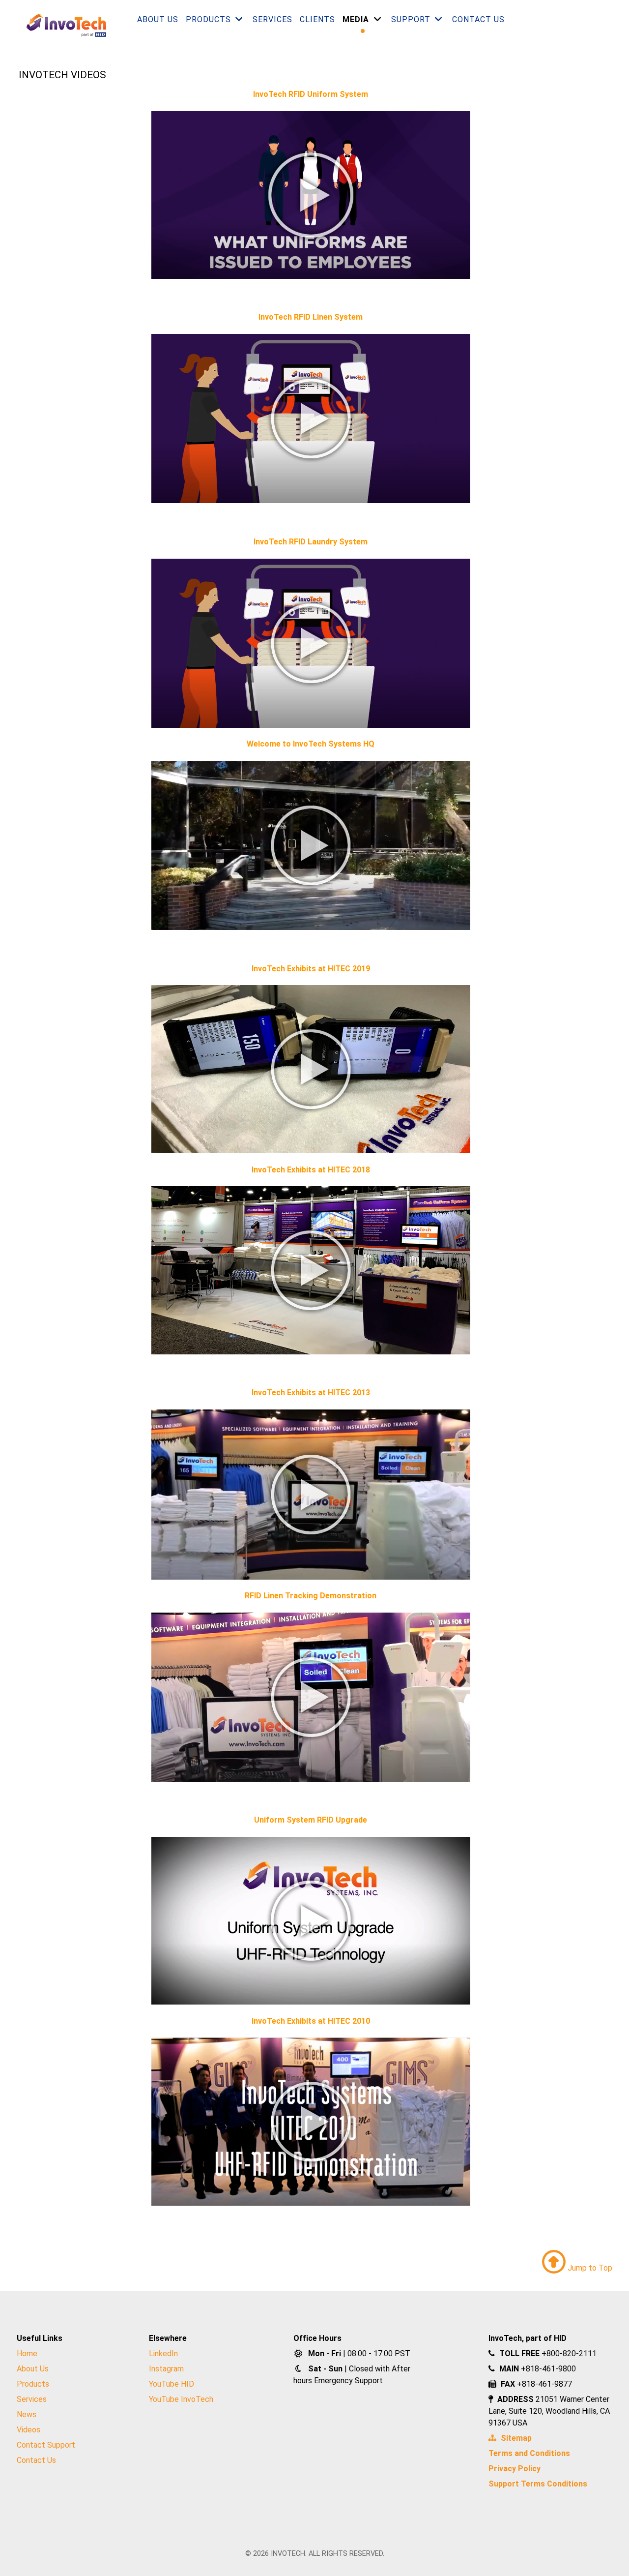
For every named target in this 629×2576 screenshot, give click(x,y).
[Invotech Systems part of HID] (61, 25)
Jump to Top (589, 2268)
